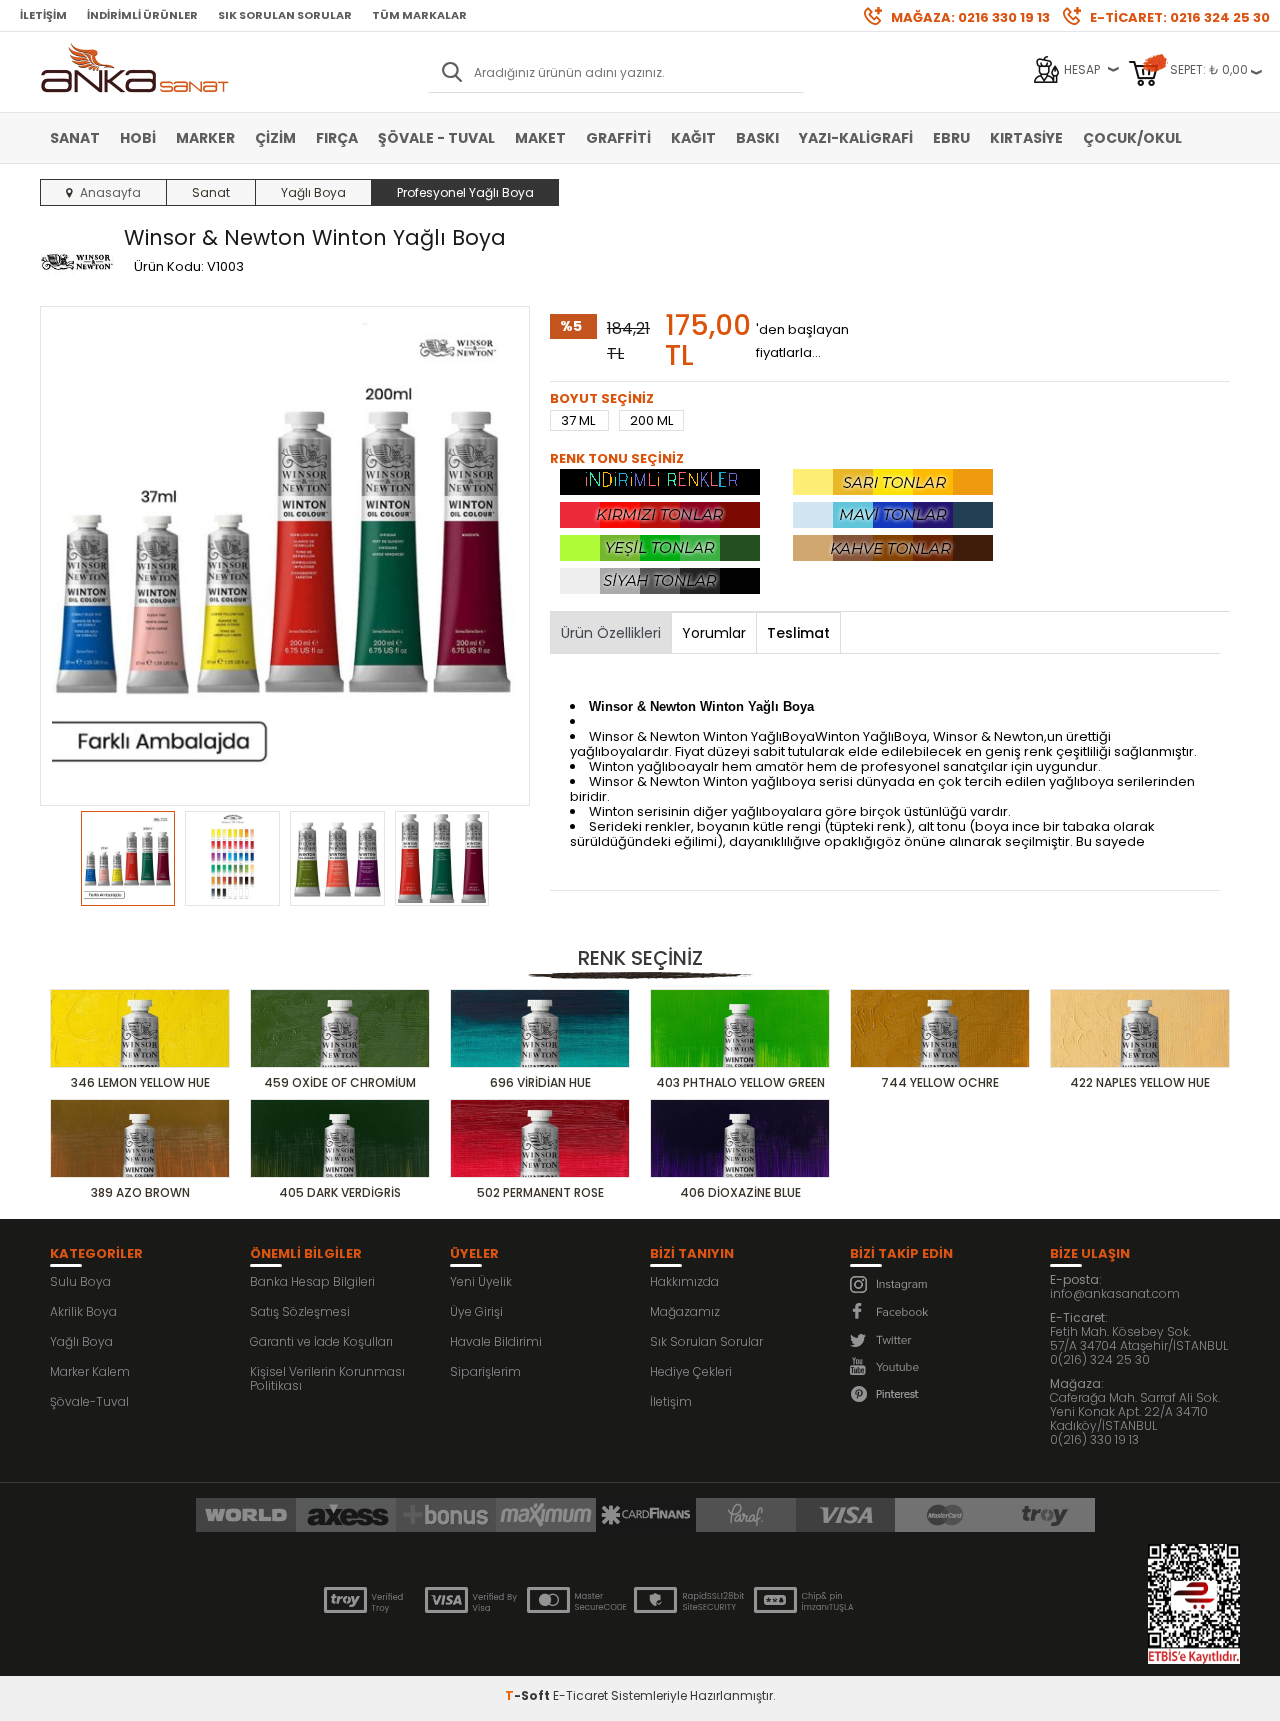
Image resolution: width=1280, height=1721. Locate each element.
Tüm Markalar (419, 15)
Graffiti (618, 138)
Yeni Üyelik (481, 1281)
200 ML (651, 420)
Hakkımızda (684, 1281)
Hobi (138, 138)
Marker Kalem (90, 1371)
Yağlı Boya (81, 1341)
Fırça (337, 138)
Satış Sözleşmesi (300, 1311)
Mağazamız (685, 1311)
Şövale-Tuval (89, 1401)
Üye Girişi (476, 1311)
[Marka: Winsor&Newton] (77, 263)
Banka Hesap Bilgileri (312, 1281)
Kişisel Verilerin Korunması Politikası (327, 1378)
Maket (540, 138)
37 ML (579, 420)
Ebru (951, 138)
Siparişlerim (485, 1371)
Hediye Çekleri (691, 1371)
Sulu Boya (80, 1281)
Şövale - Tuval (436, 138)
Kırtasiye (1026, 138)
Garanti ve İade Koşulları (321, 1341)
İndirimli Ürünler (142, 15)
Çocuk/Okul (1132, 138)
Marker (205, 138)
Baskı (757, 138)
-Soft (529, 1695)
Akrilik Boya (83, 1311)
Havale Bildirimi (496, 1341)
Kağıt (693, 138)
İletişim (43, 15)
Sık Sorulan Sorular (285, 15)
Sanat (75, 138)
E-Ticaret (580, 1695)
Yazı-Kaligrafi (856, 138)
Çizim (275, 138)
